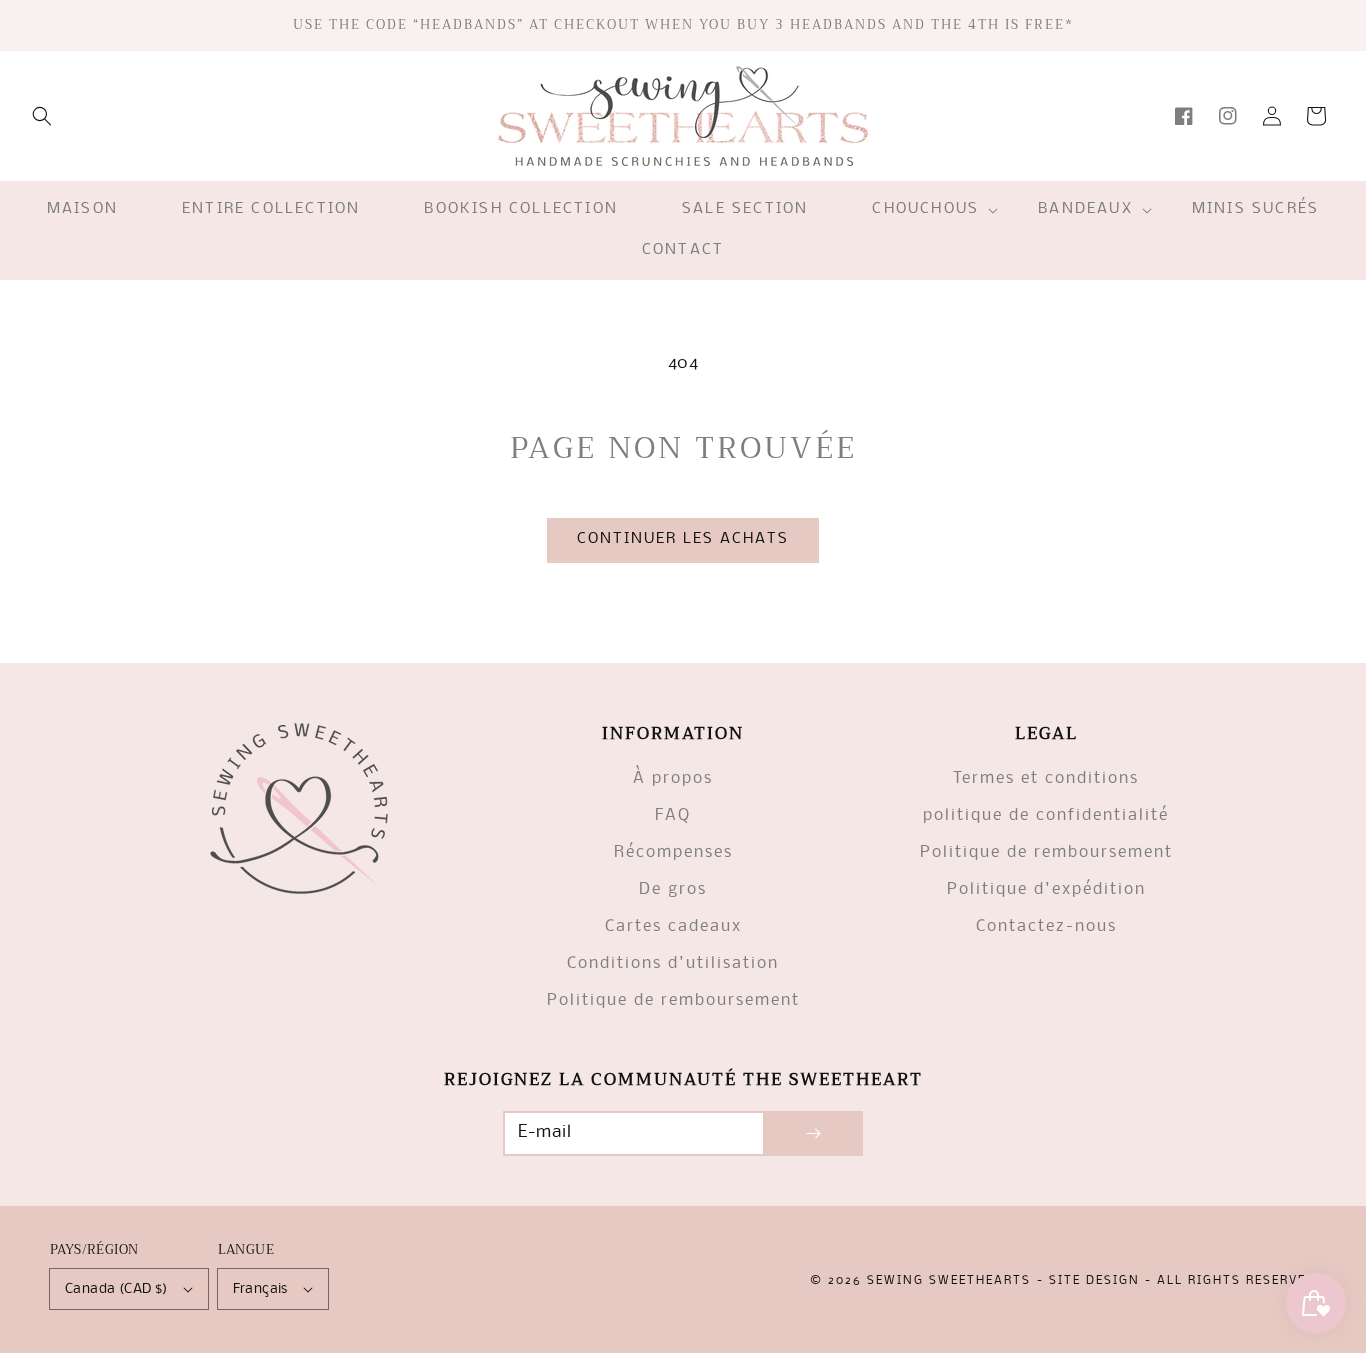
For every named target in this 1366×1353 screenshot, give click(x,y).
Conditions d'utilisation (673, 963)
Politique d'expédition (1046, 889)
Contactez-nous (1046, 926)
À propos (673, 778)
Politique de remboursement (673, 1000)
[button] (42, 116)
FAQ (673, 815)
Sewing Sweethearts (949, 1281)
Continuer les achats (683, 539)
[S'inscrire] (813, 1133)
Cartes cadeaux (673, 926)
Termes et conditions (1046, 778)
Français (260, 1289)
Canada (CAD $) (116, 1289)
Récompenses (673, 852)
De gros (673, 889)
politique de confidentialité (1046, 815)
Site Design (1094, 1281)
